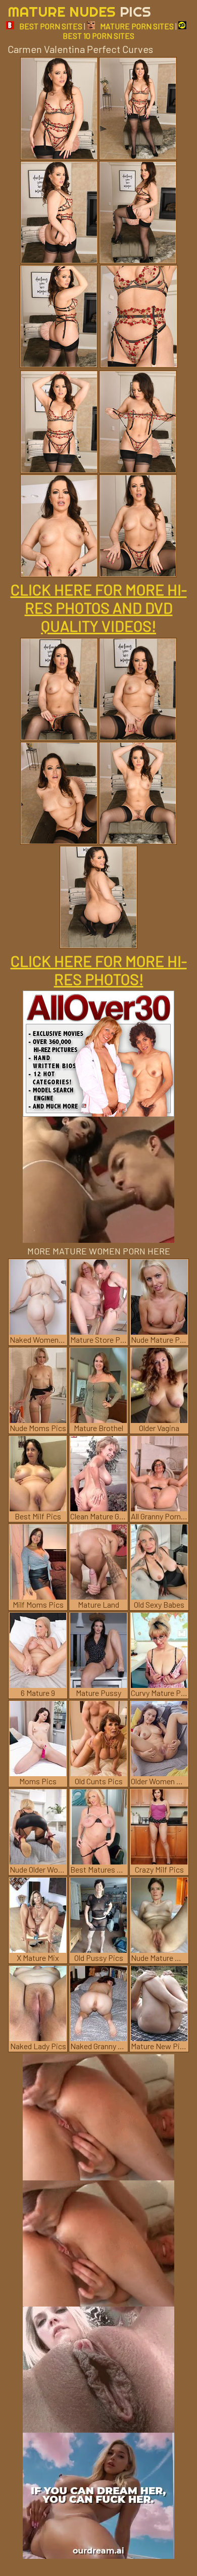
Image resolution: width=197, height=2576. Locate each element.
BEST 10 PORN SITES (98, 36)
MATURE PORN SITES (137, 26)
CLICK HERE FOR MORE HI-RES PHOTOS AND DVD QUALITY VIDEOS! (99, 608)
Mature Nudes (79, 11)
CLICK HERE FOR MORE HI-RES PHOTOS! (99, 970)
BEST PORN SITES (51, 26)
